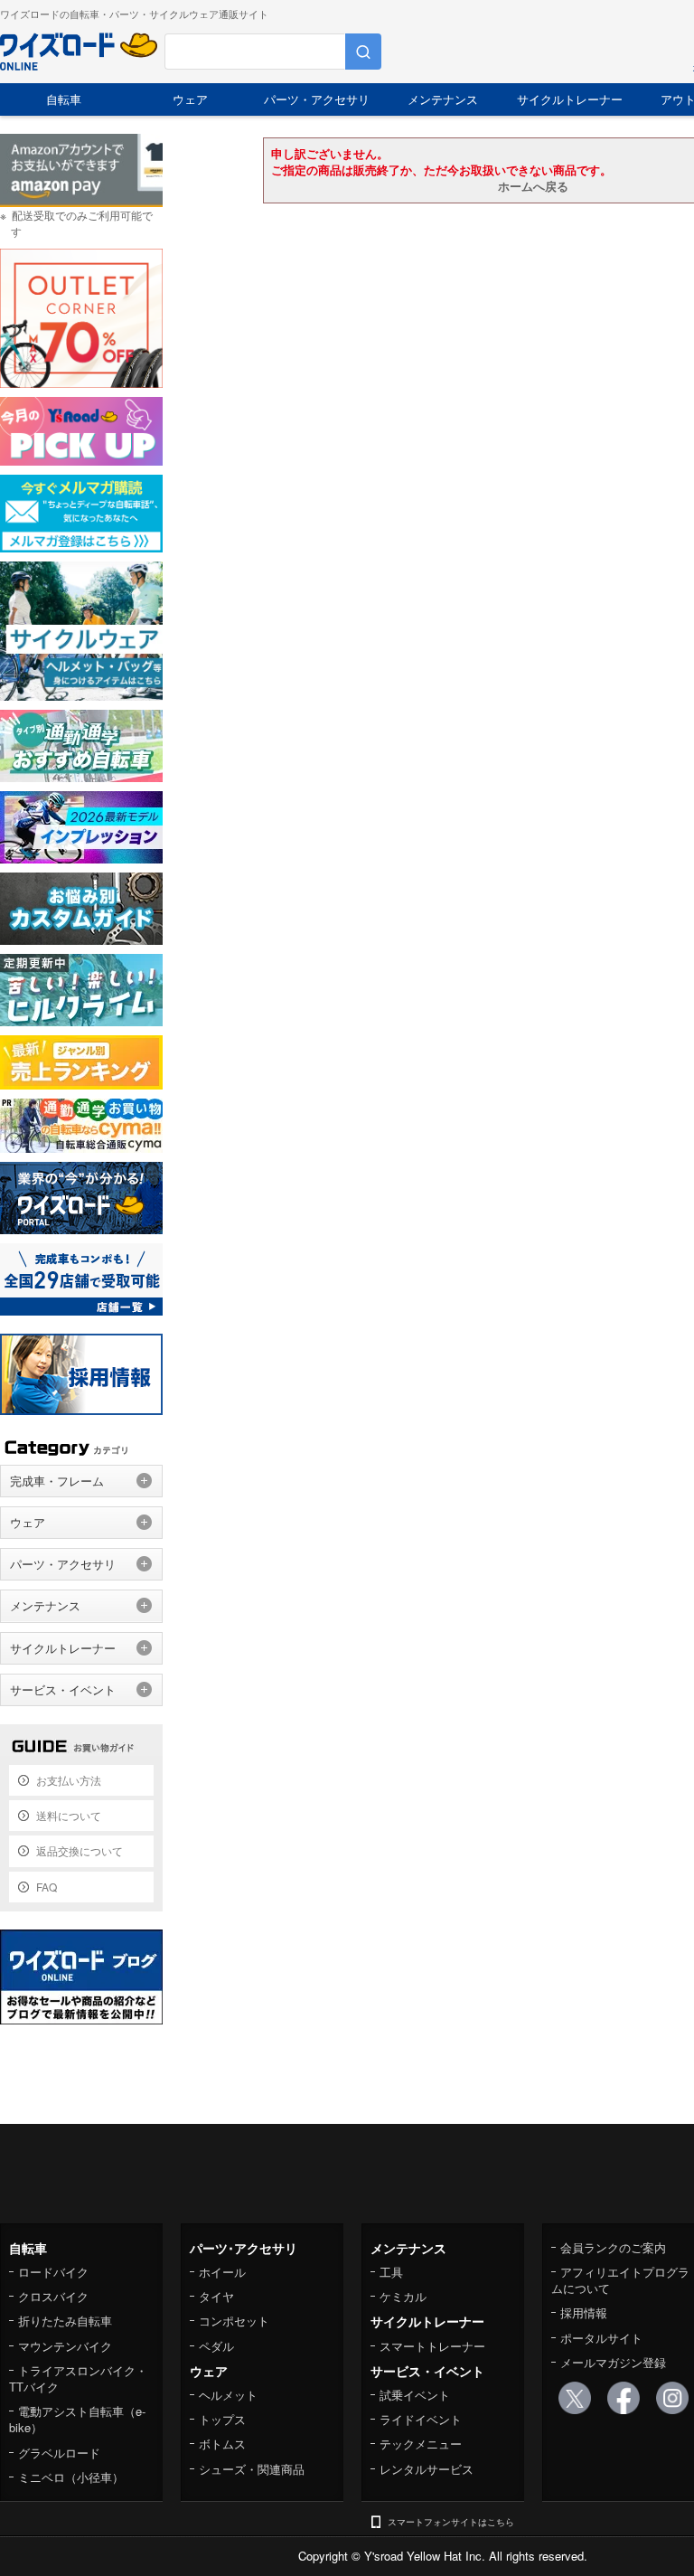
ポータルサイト (601, 2338)
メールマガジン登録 (613, 2362)
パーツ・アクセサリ (317, 99)
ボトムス (222, 2444)
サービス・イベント (63, 1689)
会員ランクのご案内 (613, 2247)
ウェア (190, 99)
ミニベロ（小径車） (71, 2477)
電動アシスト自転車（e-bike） (77, 2419)
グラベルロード (59, 2453)
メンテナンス (443, 99)
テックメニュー (421, 2444)
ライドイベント (421, 2419)
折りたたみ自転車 (65, 2321)
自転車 (64, 99)
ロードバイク (53, 2272)
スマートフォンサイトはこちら (451, 2522)
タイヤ (216, 2296)
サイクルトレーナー (570, 99)
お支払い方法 (69, 1780)
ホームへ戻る (533, 186)
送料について (69, 1815)
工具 (391, 2272)
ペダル (216, 2346)
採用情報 (584, 2312)
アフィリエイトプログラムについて (620, 2280)
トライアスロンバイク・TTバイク (78, 2378)
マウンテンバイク (65, 2346)
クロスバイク (53, 2296)
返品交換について (80, 1850)
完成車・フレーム (57, 1481)
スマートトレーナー (432, 2346)
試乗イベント (415, 2395)
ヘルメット (228, 2395)
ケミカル (403, 2296)
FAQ (47, 1887)
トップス (222, 2419)
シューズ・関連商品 (252, 2469)
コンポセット (234, 2321)
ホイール (222, 2272)
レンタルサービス (427, 2469)
